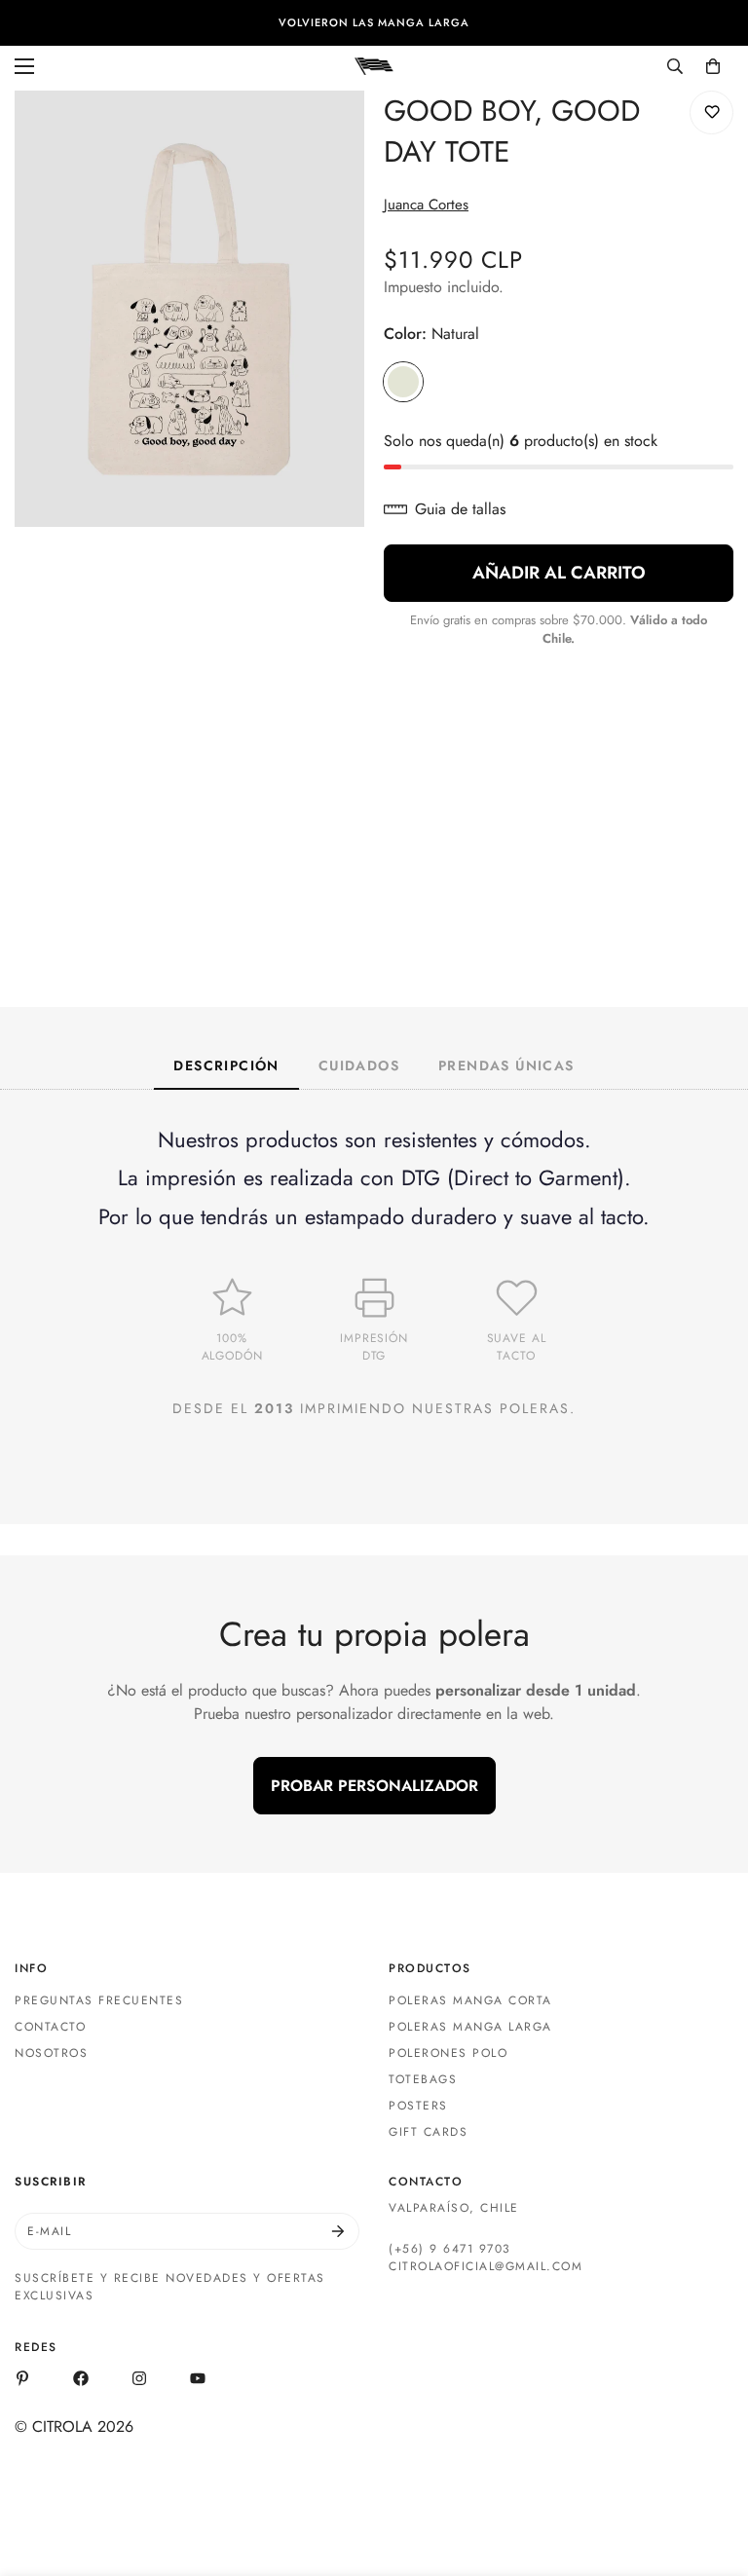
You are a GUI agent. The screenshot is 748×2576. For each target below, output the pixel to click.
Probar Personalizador (374, 1786)
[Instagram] (139, 2378)
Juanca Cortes (426, 205)
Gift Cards (428, 2132)
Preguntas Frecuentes (99, 2000)
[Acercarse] (333, 132)
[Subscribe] (338, 2231)
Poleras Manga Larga (470, 2027)
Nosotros (51, 2053)
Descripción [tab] (226, 1065)
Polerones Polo (448, 2053)
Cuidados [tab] (359, 1065)
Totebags (423, 2079)
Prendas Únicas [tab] (506, 1065)
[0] (713, 66)
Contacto (50, 2027)
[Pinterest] (22, 2378)
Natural (403, 382)
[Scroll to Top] (710, 2470)
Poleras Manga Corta (470, 2000)
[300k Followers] (81, 2378)
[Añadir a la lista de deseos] (711, 112)
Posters (418, 2106)
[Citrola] (374, 65)
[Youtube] (198, 2378)
